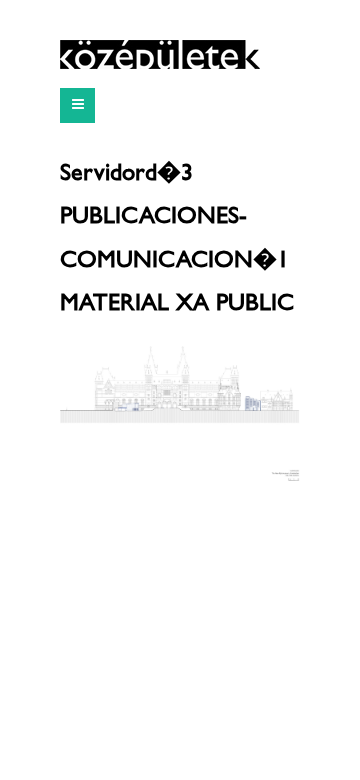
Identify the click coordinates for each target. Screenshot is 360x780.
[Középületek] (160, 54)
